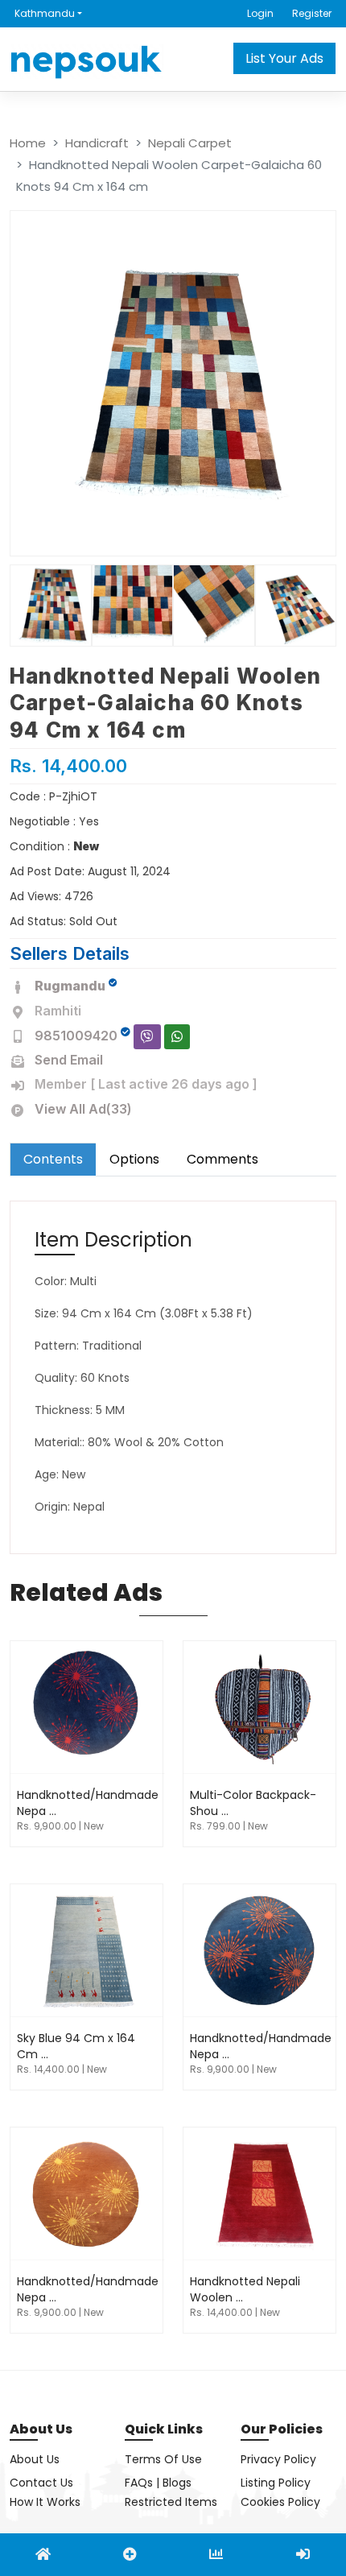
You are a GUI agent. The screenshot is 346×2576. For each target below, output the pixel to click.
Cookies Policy (280, 2502)
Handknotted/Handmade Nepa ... (88, 1803)
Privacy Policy (278, 2459)
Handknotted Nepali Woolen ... (245, 2289)
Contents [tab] (53, 1159)
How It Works (45, 2502)
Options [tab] (134, 1159)
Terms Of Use (163, 2459)
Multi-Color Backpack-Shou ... (253, 1803)
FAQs (139, 2483)
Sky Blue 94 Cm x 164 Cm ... (76, 2046)
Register (312, 13)
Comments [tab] (222, 1159)
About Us (35, 2459)
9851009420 (76, 1036)
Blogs (177, 2483)
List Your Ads (284, 58)
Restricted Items (171, 2502)
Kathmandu (45, 13)
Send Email (69, 1060)
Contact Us (41, 2483)
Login (260, 13)
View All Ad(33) (83, 1109)
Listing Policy (276, 2483)
